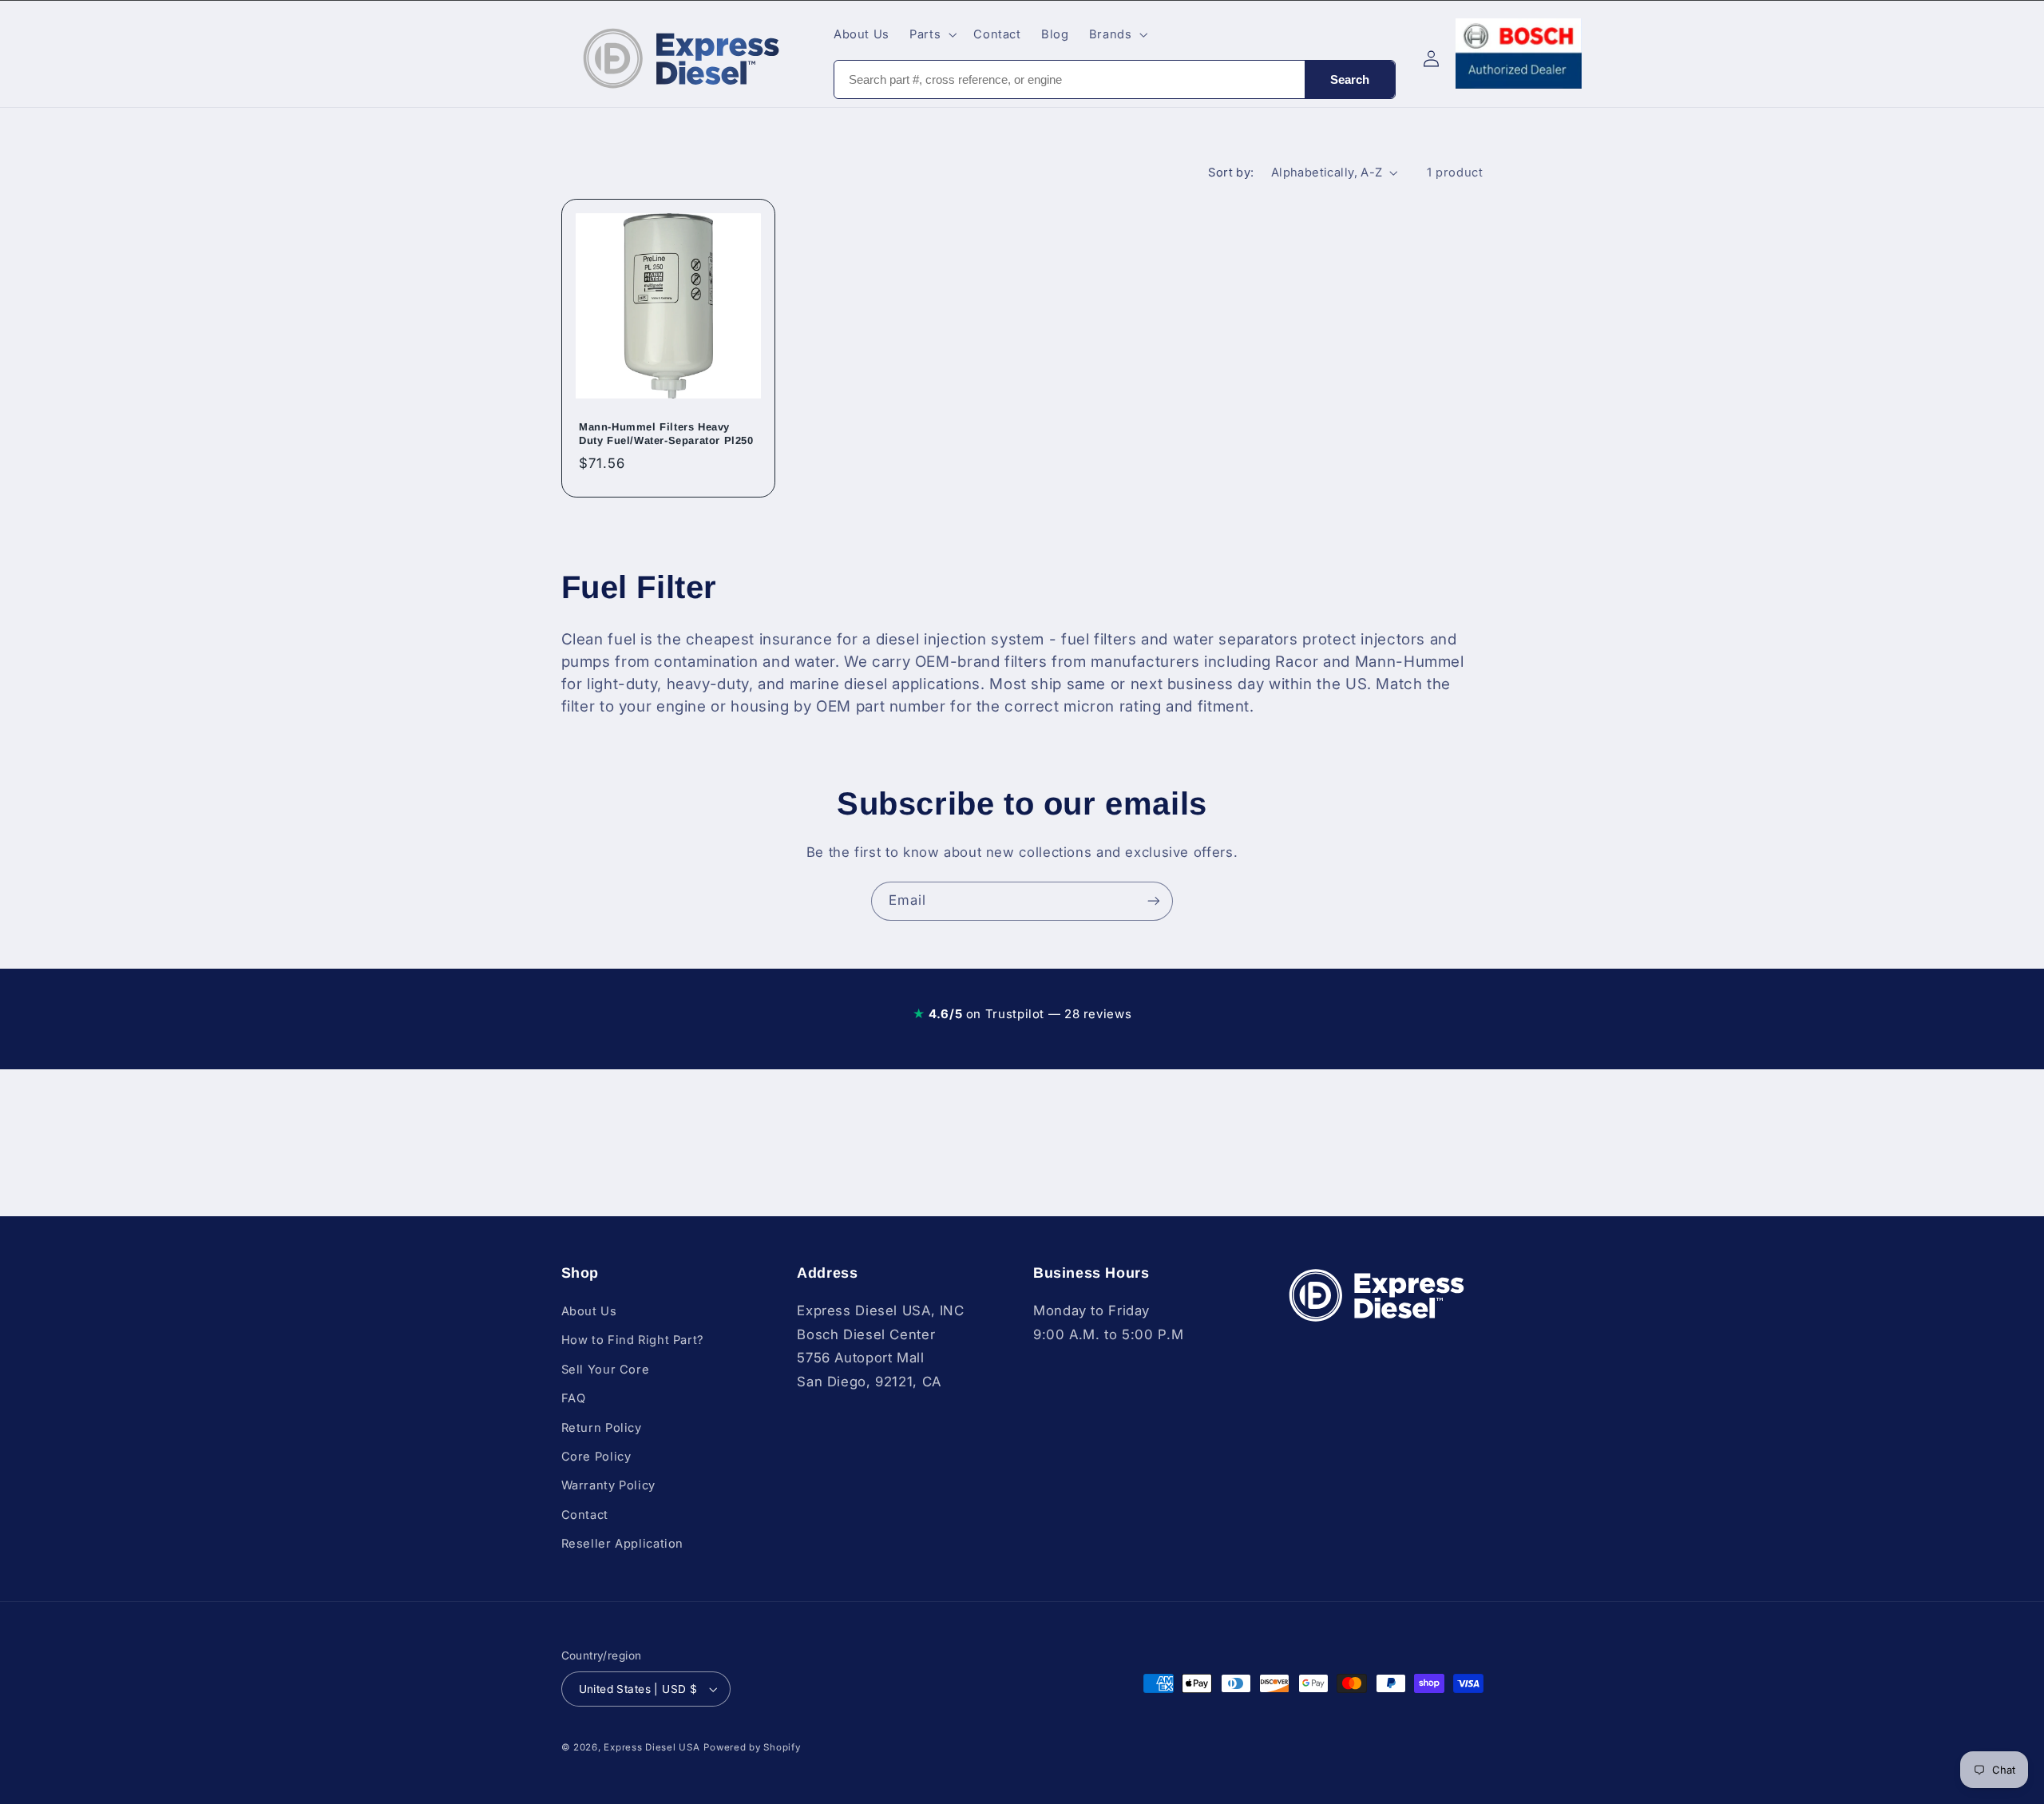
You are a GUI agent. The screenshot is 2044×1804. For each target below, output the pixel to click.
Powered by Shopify (752, 1747)
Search (1350, 79)
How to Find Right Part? (633, 1341)
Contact (585, 1515)
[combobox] (1070, 79)
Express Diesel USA (652, 1747)
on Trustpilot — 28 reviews (1022, 1014)
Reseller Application (623, 1544)
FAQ (574, 1398)
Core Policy (596, 1457)
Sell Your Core (606, 1370)
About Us (589, 1311)
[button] (932, 34)
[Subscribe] (1154, 901)
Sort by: (1231, 172)
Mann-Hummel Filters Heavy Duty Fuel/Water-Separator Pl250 (666, 434)
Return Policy (602, 1428)
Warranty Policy (608, 1486)
